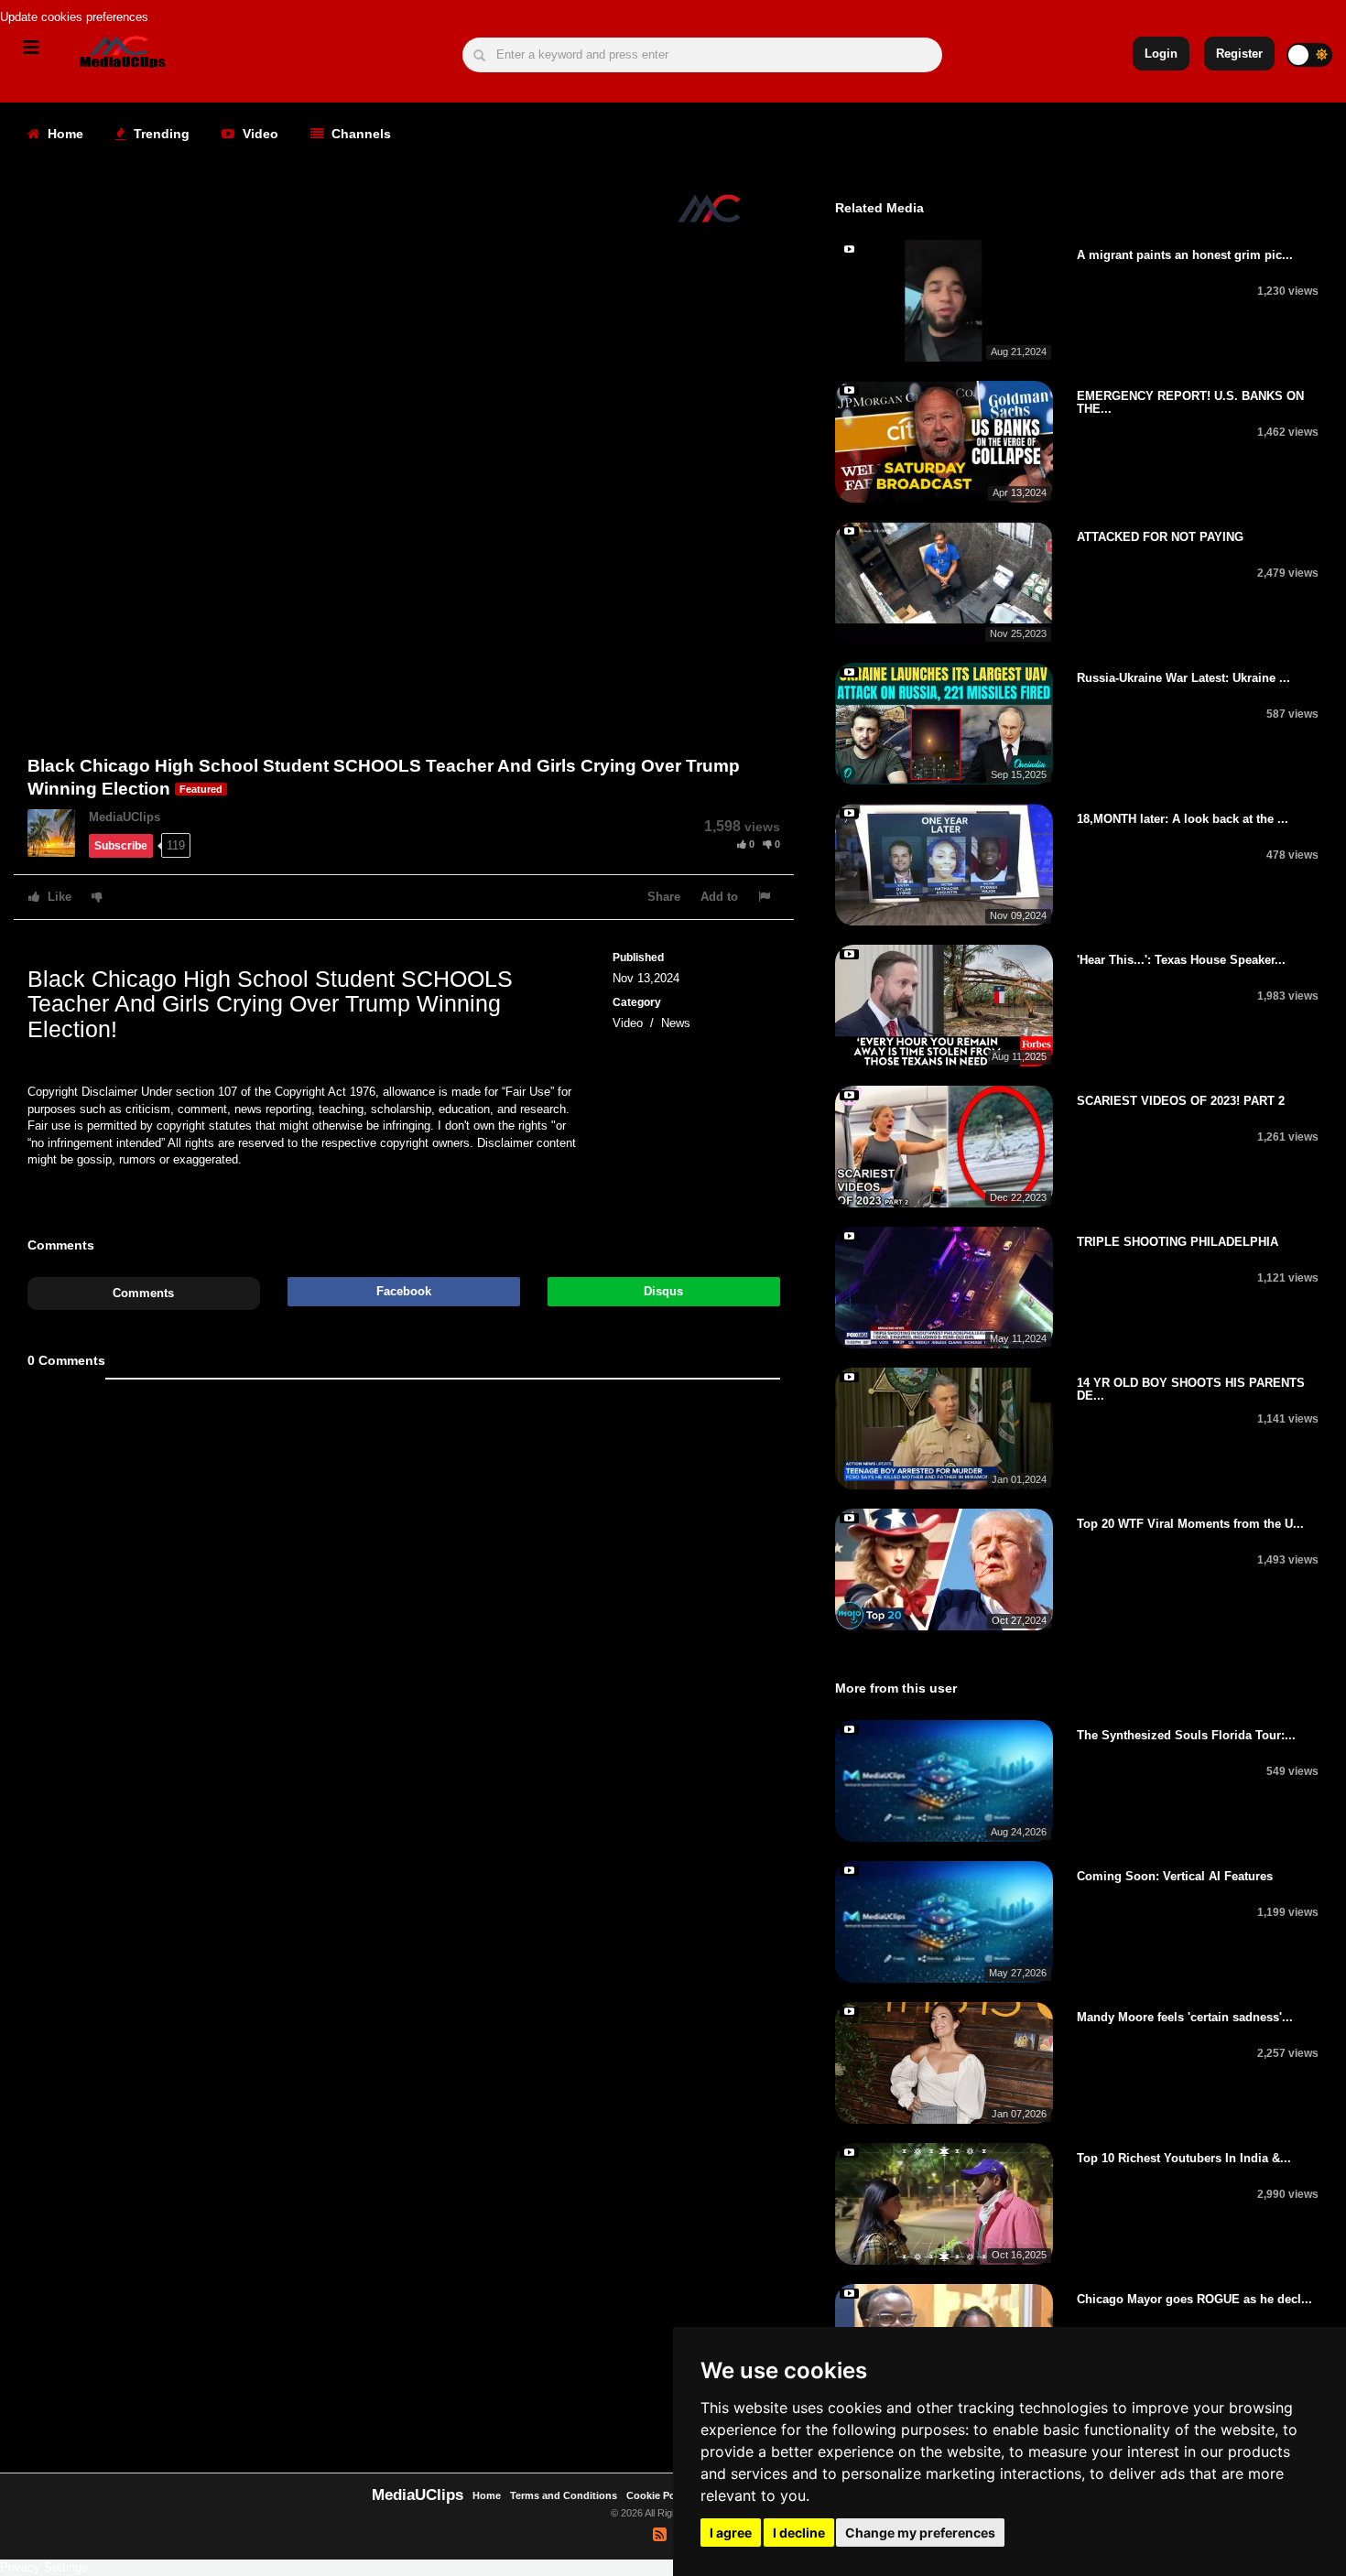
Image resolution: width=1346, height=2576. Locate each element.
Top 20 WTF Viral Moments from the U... (1190, 1524)
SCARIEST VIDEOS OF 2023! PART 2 (1181, 1101)
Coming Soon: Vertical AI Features (1175, 1876)
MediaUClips (125, 817)
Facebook (404, 1291)
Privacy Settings (44, 2567)
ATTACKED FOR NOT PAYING (1160, 537)
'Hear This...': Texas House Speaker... (1181, 960)
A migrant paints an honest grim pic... (1185, 255)
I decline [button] (799, 2533)
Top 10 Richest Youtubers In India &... (1184, 2158)
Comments (143, 1293)
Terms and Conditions (564, 2495)
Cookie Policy (661, 2495)
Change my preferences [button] (920, 2533)
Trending (160, 134)
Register (1239, 54)
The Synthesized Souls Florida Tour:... (1186, 1735)
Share (664, 897)
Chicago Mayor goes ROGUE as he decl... (1194, 2299)
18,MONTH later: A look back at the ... (1183, 819)
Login (1161, 54)
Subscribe (121, 846)
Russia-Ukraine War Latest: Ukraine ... (1183, 678)
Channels (359, 134)
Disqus (663, 1291)
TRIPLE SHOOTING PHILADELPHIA (1178, 1242)
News (676, 1023)
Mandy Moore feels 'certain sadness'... (1185, 2017)
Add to (719, 897)
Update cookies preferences (74, 17)
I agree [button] (731, 2533)
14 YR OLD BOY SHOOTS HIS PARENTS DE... (1191, 1389)
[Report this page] (766, 897)
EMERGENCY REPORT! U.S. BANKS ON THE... (1190, 402)
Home (64, 134)
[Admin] (58, 832)
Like (58, 897)
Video (259, 134)
